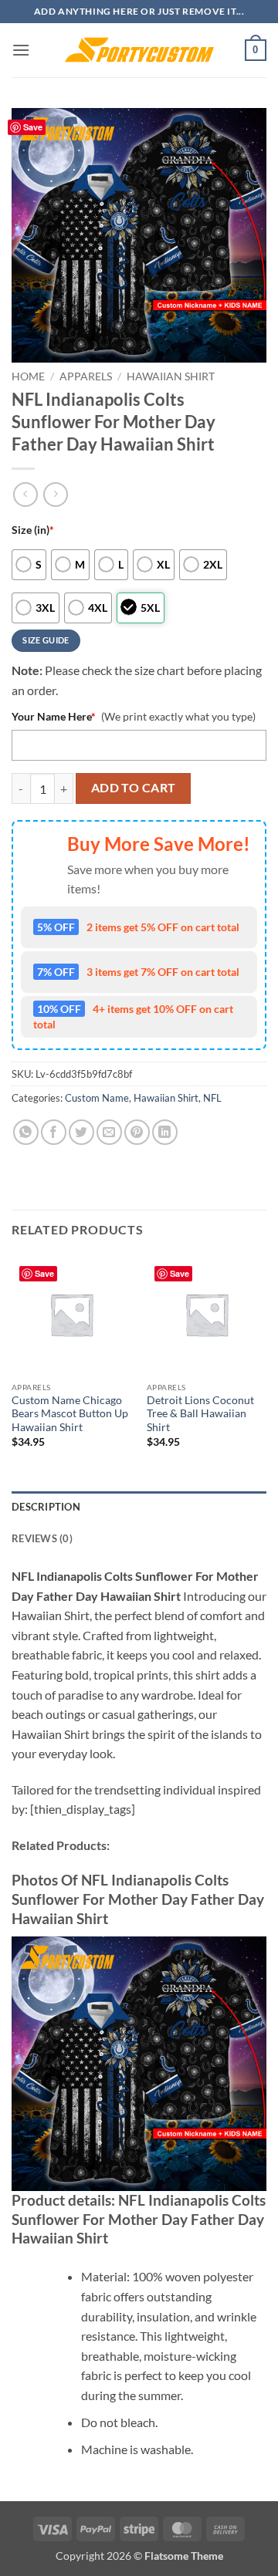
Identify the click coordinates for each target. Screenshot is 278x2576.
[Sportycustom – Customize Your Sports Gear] (139, 50)
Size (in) (33, 530)
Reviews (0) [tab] (42, 1538)
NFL (212, 1098)
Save (33, 127)
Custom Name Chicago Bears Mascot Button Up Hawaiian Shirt (70, 1414)
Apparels (86, 376)
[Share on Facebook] (54, 1132)
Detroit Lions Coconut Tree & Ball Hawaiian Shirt (200, 1414)
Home (28, 376)
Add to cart (134, 788)
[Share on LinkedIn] (165, 1132)
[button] (21, 50)
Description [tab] (46, 1507)
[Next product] (25, 494)
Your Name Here (54, 716)
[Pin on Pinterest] (137, 1132)
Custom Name (97, 1098)
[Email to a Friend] (109, 1132)
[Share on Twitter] (81, 1132)
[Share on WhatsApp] (26, 1132)
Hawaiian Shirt (171, 376)
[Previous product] (55, 494)
